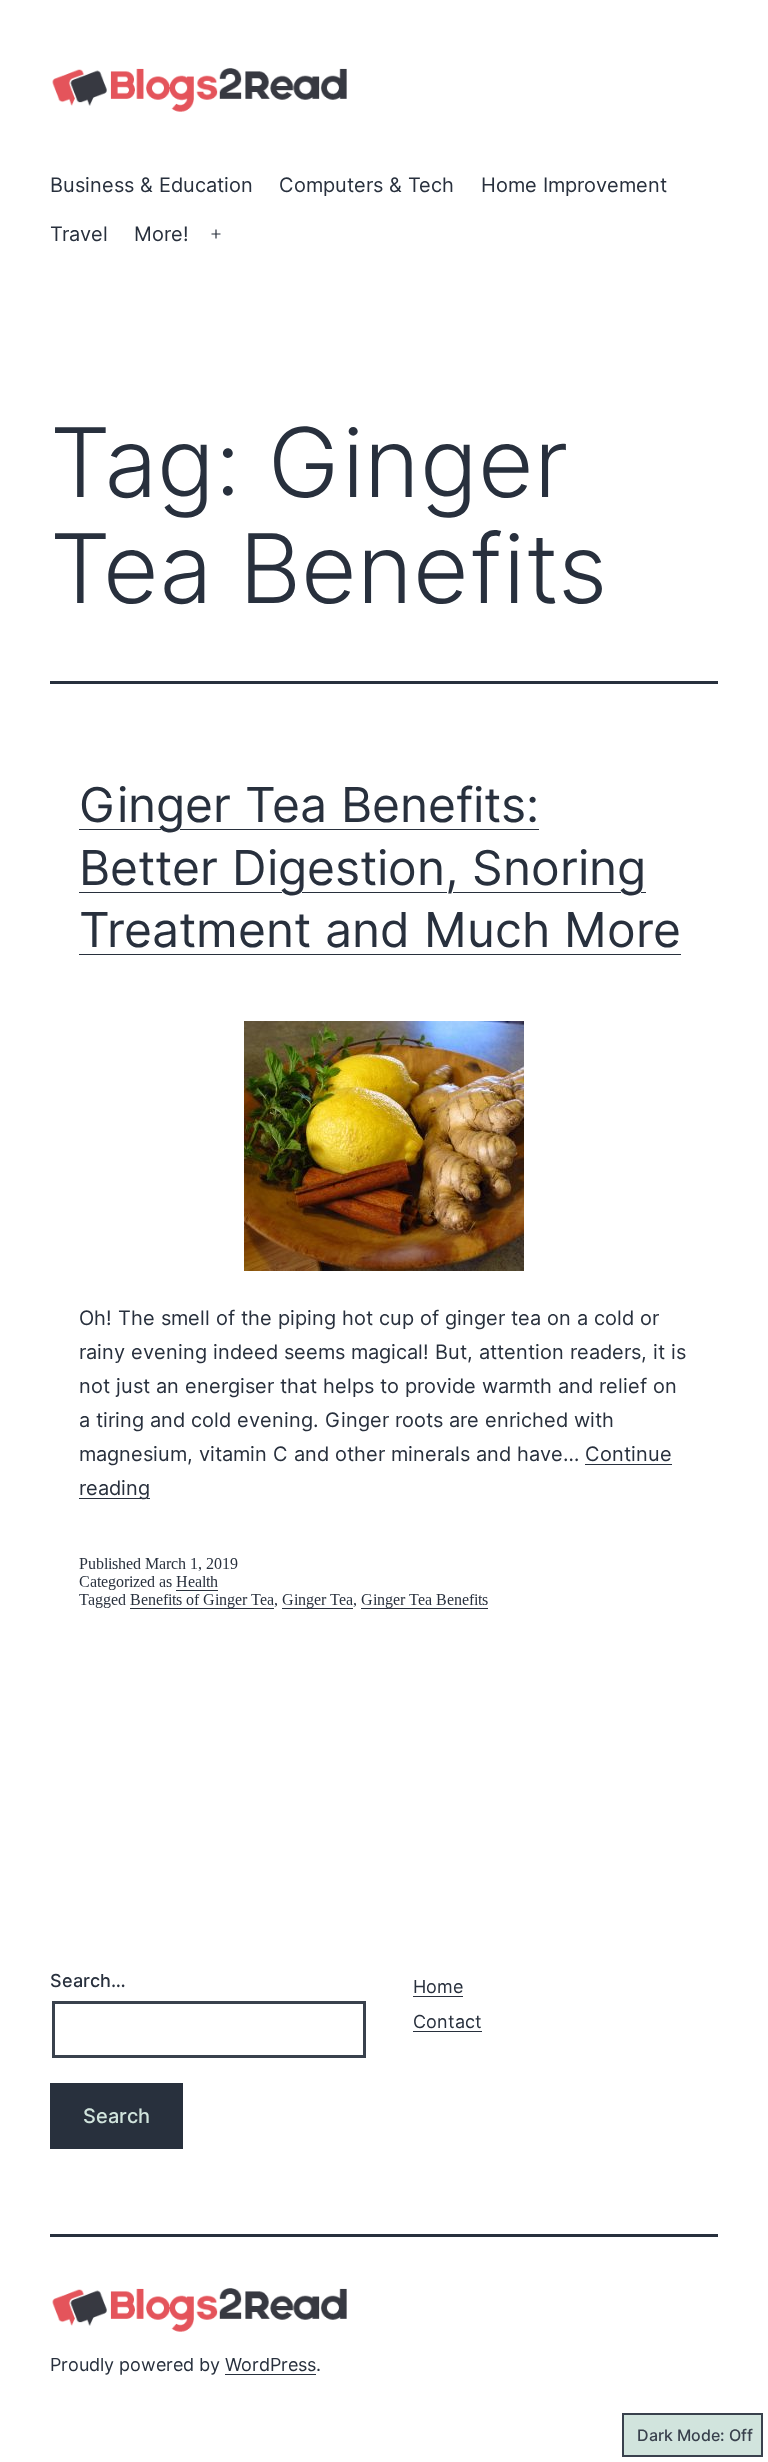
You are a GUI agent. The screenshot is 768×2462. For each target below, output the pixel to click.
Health (197, 1581)
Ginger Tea (317, 1599)
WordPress (270, 2364)
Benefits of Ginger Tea (202, 1599)
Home (438, 1986)
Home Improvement (574, 185)
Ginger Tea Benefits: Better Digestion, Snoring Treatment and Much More (380, 867)
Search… (88, 1980)
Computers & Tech (366, 185)
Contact (447, 2021)
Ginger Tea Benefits (424, 1599)
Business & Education (151, 185)
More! (161, 234)
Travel (79, 234)
